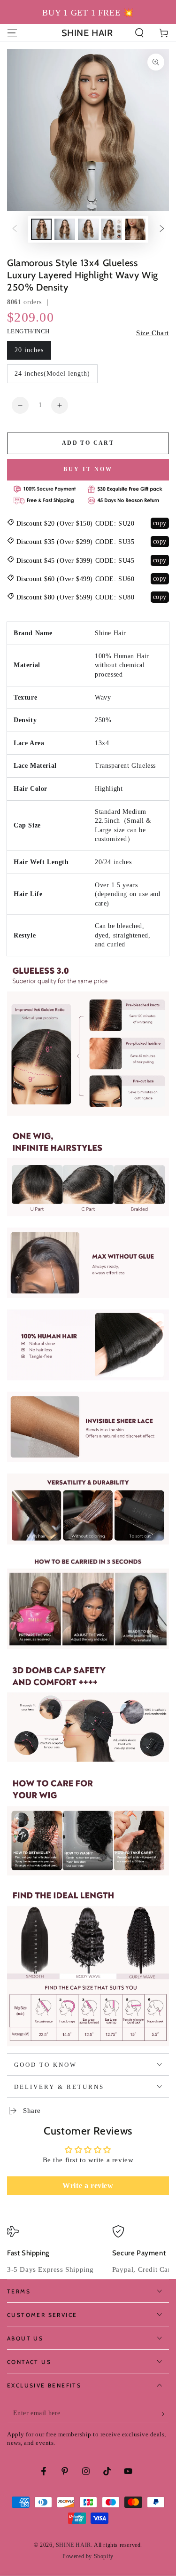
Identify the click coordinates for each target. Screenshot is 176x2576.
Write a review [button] (88, 2186)
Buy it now (88, 469)
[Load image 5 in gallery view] (135, 229)
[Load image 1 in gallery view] (41, 229)
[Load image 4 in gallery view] (112, 229)
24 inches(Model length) (52, 374)
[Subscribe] (164, 2414)
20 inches (29, 350)
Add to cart (88, 443)
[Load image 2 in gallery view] (65, 229)
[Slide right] (162, 229)
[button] (139, 33)
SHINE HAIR (73, 2545)
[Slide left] (15, 229)
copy (160, 523)
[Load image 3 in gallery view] (88, 229)
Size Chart (153, 333)
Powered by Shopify (88, 2556)
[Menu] (12, 33)
